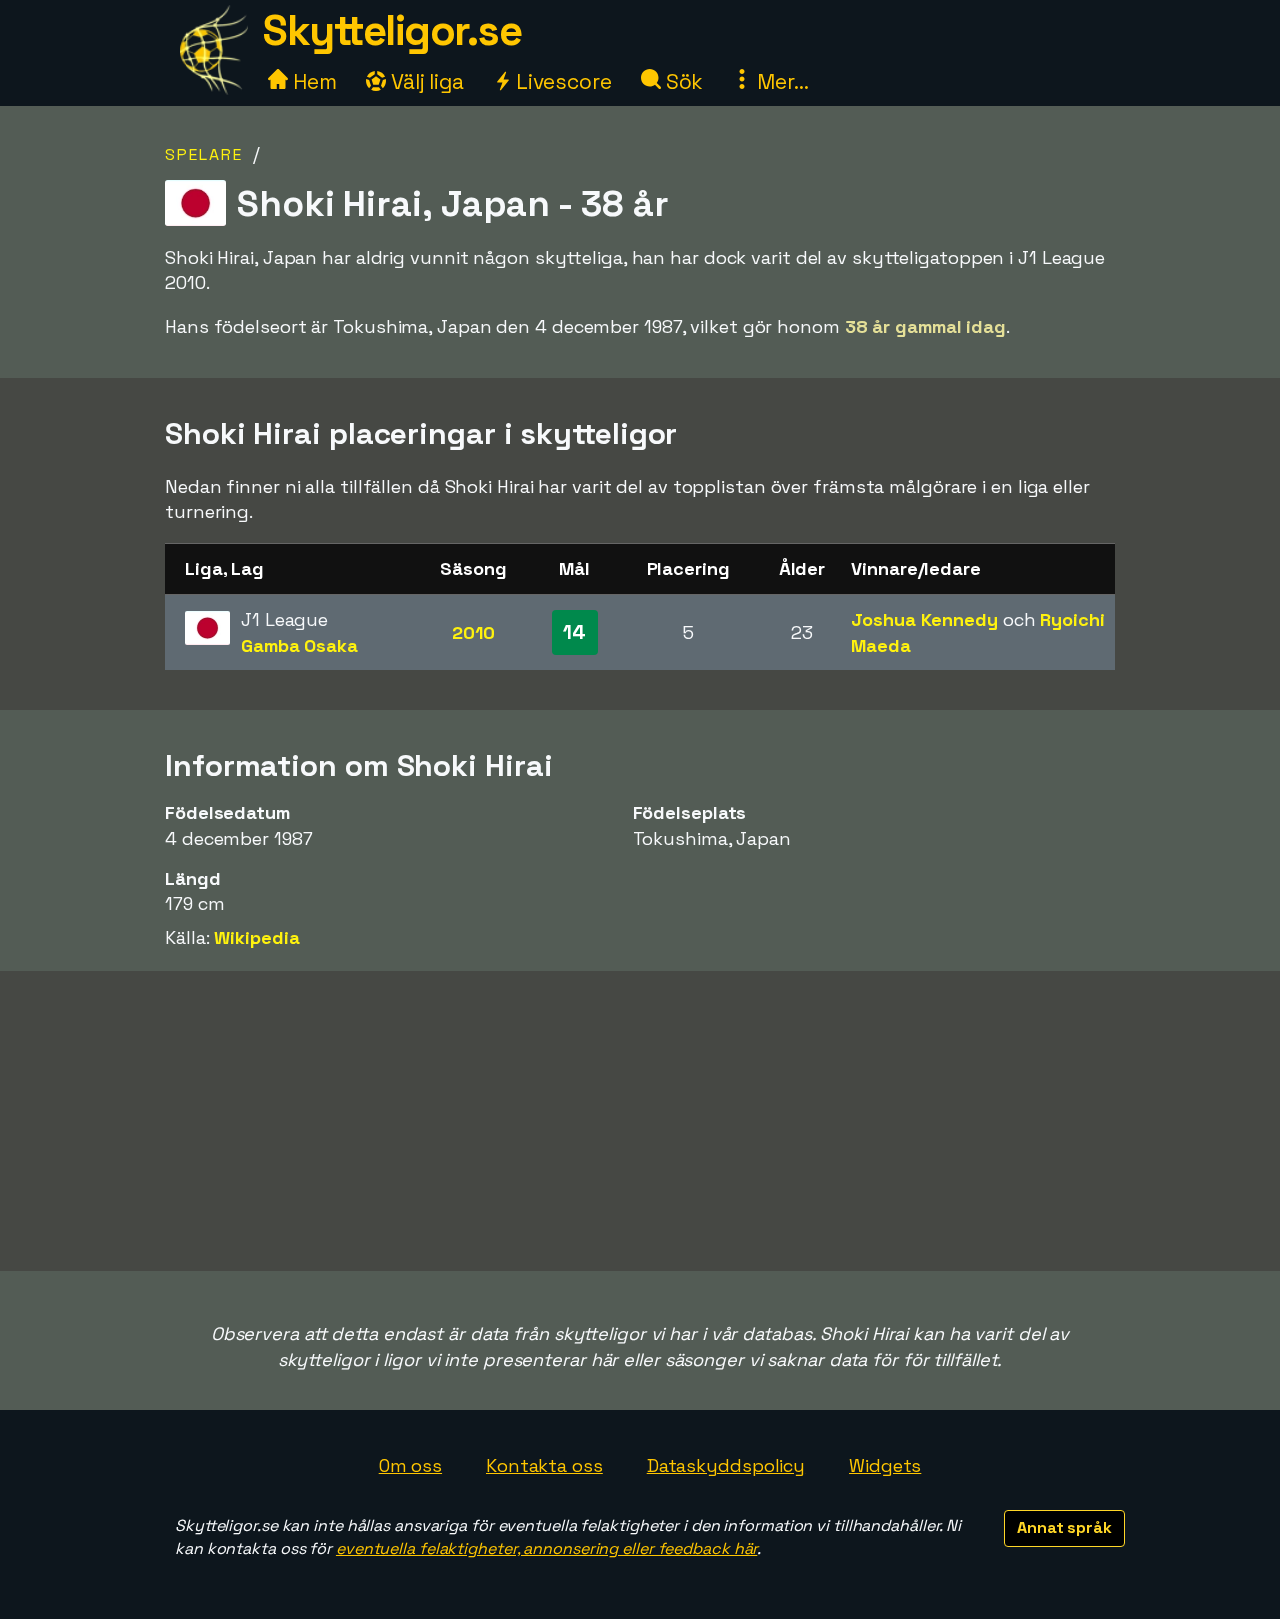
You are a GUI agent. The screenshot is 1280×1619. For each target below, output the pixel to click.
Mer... (780, 81)
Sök (682, 81)
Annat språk (1064, 1527)
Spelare (204, 154)
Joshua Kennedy (924, 619)
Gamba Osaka (299, 645)
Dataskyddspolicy (726, 1465)
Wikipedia (256, 937)
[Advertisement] (640, 1121)
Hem (312, 81)
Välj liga (425, 81)
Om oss (410, 1465)
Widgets (885, 1465)
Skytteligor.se (392, 30)
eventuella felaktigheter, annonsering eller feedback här (546, 1548)
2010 (473, 632)
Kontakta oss (544, 1465)
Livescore (561, 81)
